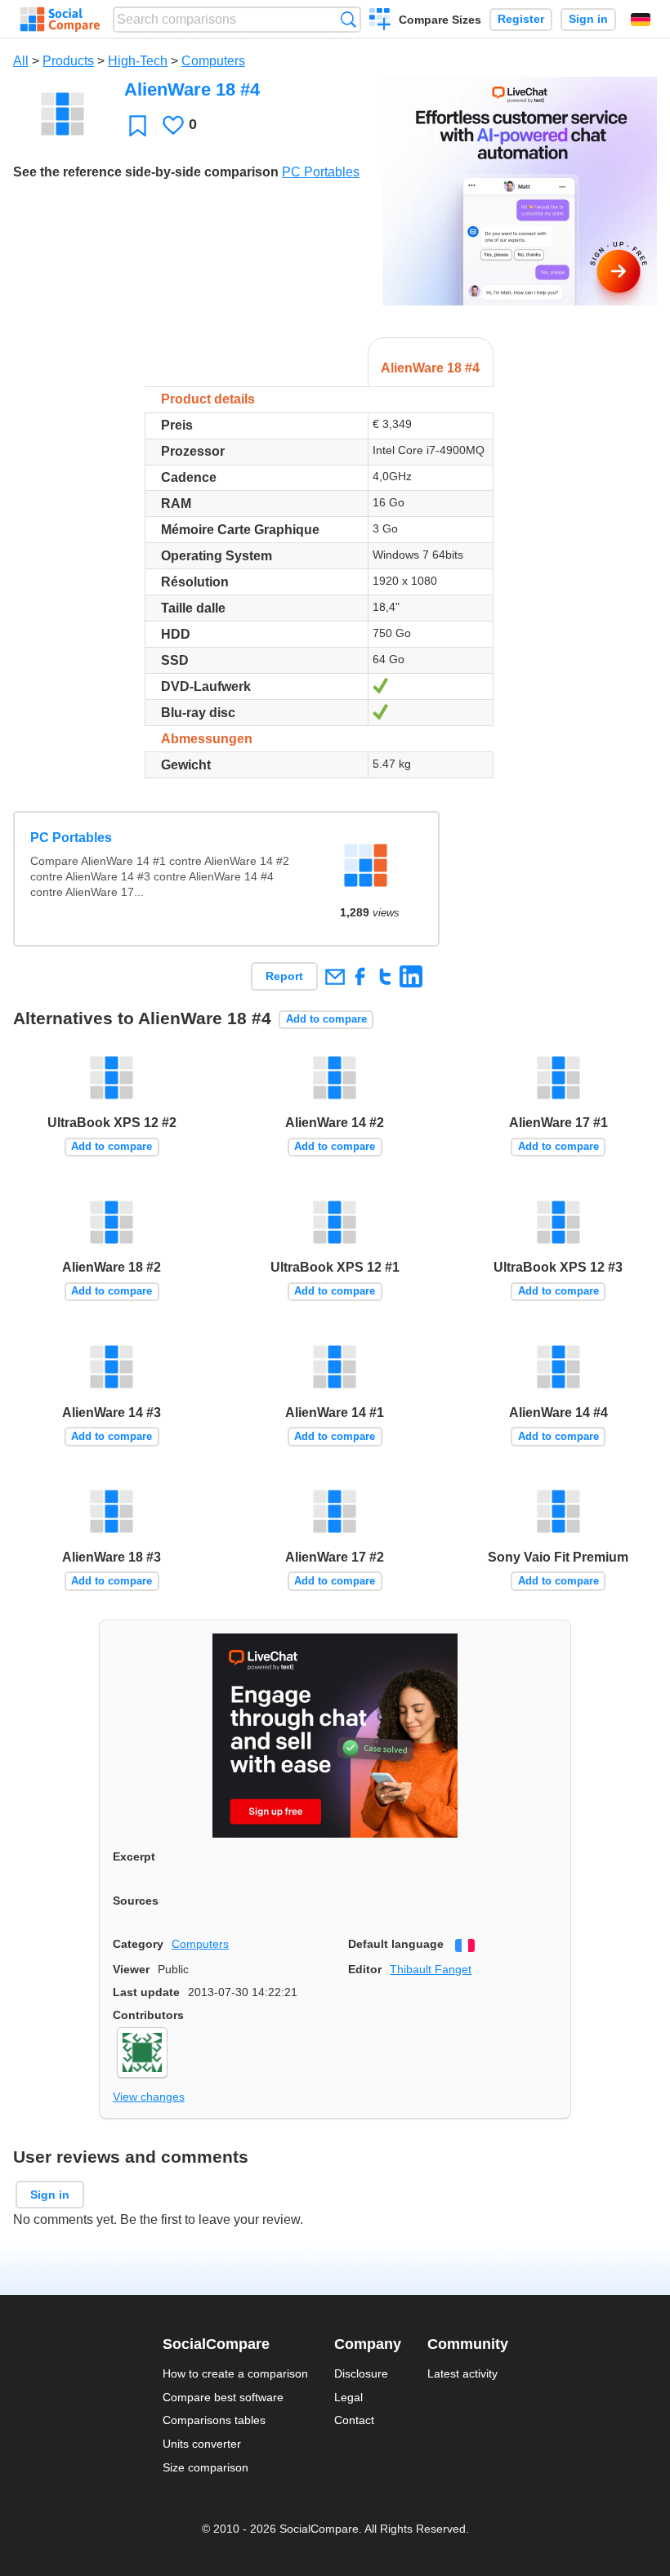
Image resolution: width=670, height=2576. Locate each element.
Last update (146, 1992)
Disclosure (361, 2373)
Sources (136, 1901)
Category (138, 1944)
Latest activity (462, 2373)
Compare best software (223, 2397)
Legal (348, 2397)
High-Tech (138, 61)
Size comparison (205, 2467)
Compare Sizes (440, 20)
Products (68, 61)
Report (284, 976)
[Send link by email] (335, 976)
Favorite (138, 125)
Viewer (131, 1969)
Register (521, 19)
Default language (396, 1944)
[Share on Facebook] (360, 976)
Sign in (588, 19)
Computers (213, 61)
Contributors (148, 2015)
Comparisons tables (214, 2420)
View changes (149, 2097)
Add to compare (326, 1019)
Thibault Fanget (431, 1969)
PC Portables (321, 172)
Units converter (202, 2444)
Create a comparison (380, 21)
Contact (354, 2420)
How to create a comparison (235, 2373)
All (21, 61)
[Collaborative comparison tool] (60, 20)
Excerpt (134, 1856)
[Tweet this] (385, 976)
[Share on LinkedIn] (411, 976)
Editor (365, 1969)
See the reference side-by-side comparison (146, 172)
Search (348, 19)
